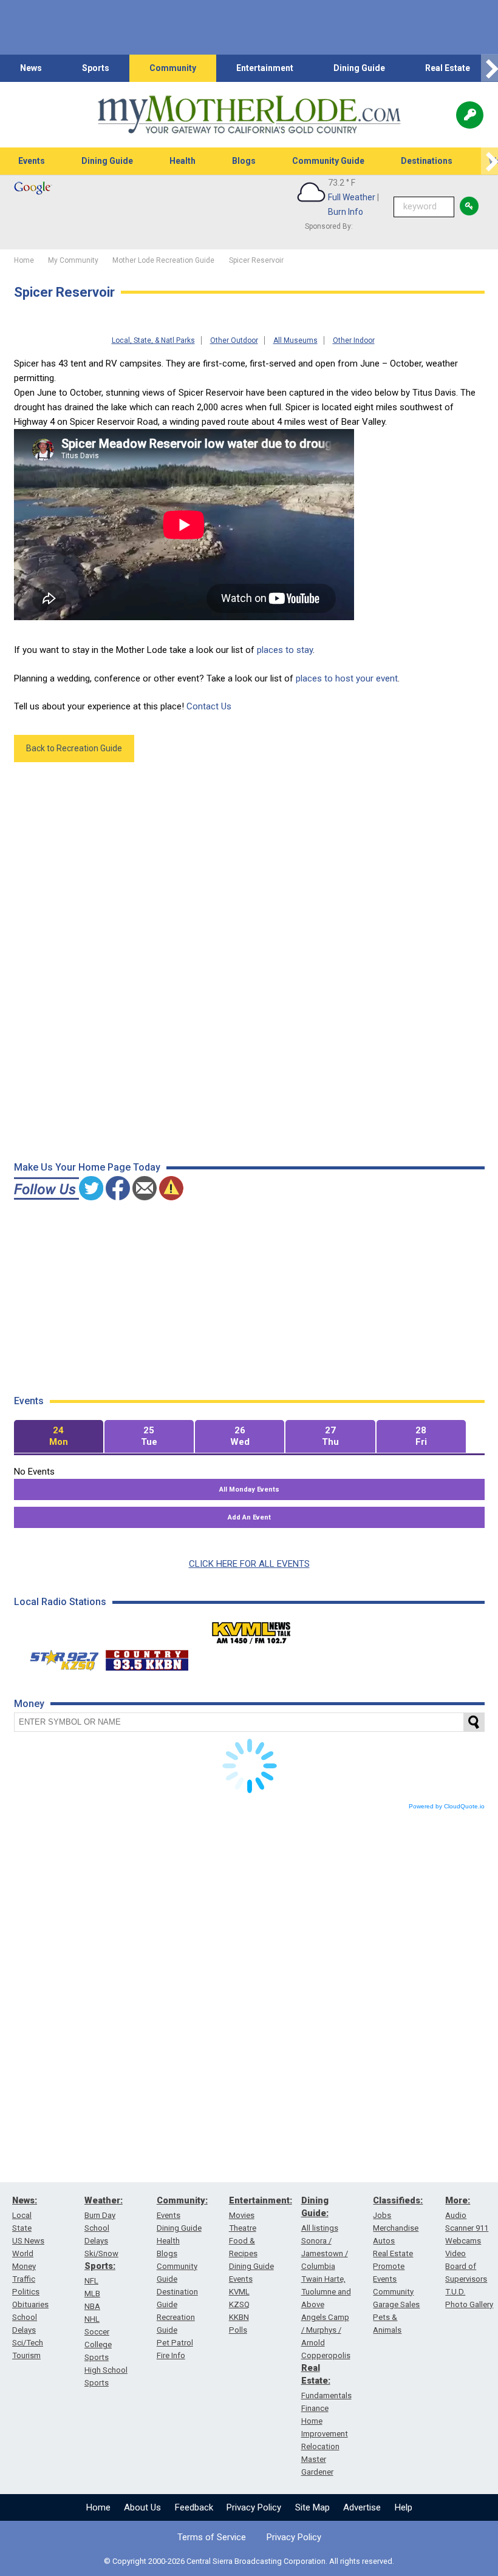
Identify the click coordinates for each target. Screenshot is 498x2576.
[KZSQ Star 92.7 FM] (59, 1657)
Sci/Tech (28, 2343)
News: (25, 2200)
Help (404, 2507)
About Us (142, 2507)
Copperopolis (326, 2355)
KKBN (239, 2317)
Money (24, 2266)
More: (458, 2200)
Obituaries (30, 2304)
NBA (92, 2306)
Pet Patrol (175, 2343)
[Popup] (470, 115)
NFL (91, 2281)
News (31, 68)
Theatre (243, 2228)
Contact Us (209, 706)
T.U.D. (455, 2292)
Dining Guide (359, 68)
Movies (242, 2215)
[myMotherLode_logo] (249, 115)
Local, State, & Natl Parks (153, 340)
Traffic (24, 2279)
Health (182, 161)
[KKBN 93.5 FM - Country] (147, 1657)
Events (32, 161)
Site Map (312, 2507)
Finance (315, 2408)
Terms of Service (212, 2537)
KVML (239, 2292)
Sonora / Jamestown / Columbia (325, 2253)
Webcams (463, 2241)
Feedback (194, 2507)
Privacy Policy (254, 2507)
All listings (320, 2228)
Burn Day (100, 2215)
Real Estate (448, 68)
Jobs (382, 2215)
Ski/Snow (101, 2253)
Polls (238, 2330)
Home (98, 2507)
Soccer (97, 2332)
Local (22, 2215)
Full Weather (352, 197)
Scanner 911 (467, 2228)
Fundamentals (326, 2395)
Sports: (100, 2266)
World (23, 2253)
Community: (182, 2200)
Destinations (427, 161)
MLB (92, 2294)
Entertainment (265, 68)
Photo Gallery (469, 2304)
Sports (96, 68)
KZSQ (239, 2304)
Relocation (320, 2446)
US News (28, 2241)
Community (173, 68)
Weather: (104, 2200)
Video (455, 2253)
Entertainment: (261, 2200)
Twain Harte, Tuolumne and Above (326, 2292)
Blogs (244, 161)
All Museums (295, 340)
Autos (384, 2241)
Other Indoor (354, 340)
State (22, 2228)
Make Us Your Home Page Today (87, 1167)
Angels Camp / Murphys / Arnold (325, 2330)
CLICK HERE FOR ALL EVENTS (249, 1564)
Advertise (362, 2507)
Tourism (26, 2355)
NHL (92, 2319)
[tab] (59, 1437)
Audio (456, 2215)
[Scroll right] (489, 68)
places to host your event (347, 678)
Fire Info (171, 2355)
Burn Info (346, 212)
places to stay (285, 650)
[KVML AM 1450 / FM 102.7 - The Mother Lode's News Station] (251, 1629)
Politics (26, 2292)
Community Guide (328, 161)
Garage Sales (396, 2304)
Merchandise (396, 2228)
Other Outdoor (234, 340)
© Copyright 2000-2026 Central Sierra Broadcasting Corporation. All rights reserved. (249, 2561)
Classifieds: (398, 2200)
